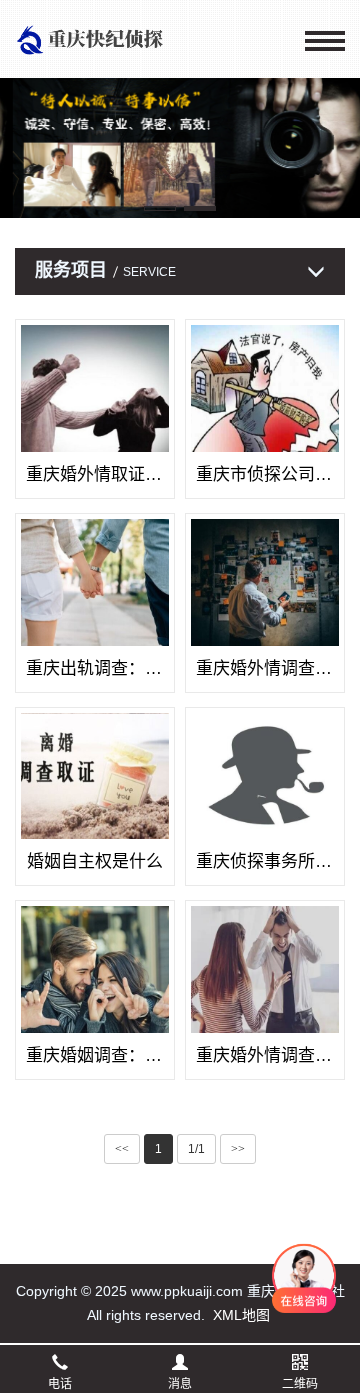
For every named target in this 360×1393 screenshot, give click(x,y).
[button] (160, 208)
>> (238, 1149)
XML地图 (241, 1315)
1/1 (196, 1149)
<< (122, 1149)
